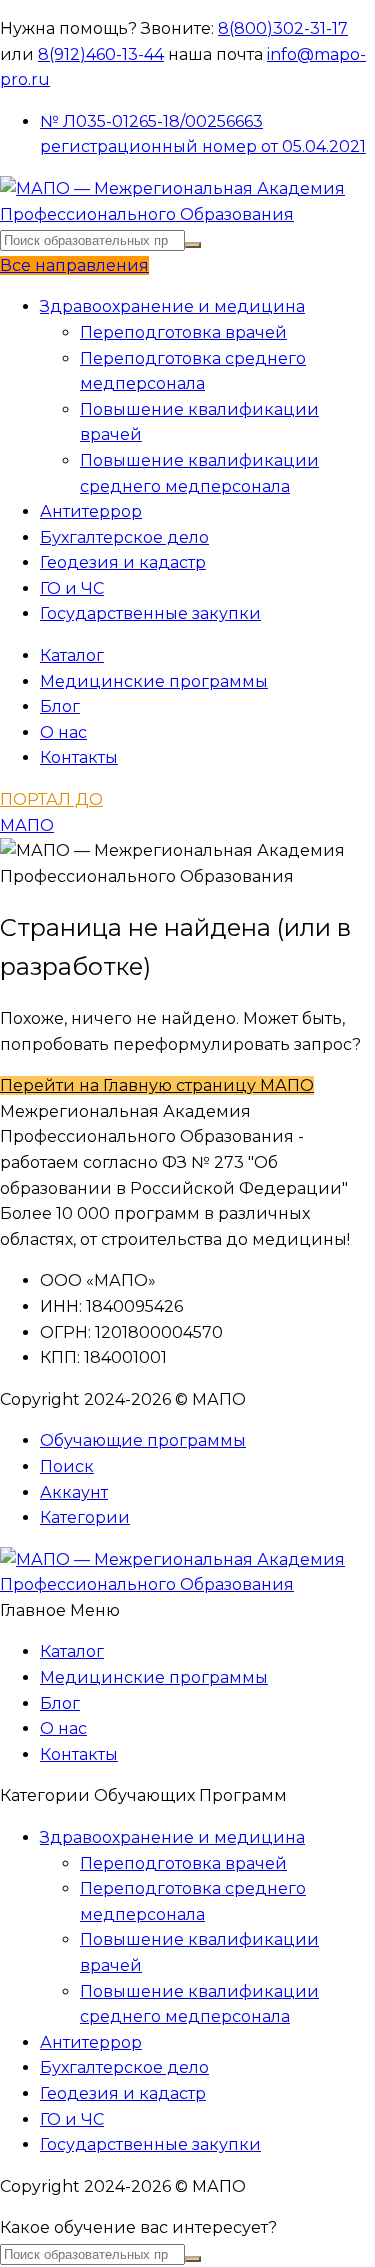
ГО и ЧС (72, 588)
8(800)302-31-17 (283, 28)
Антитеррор (91, 511)
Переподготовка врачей (183, 332)
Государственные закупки (150, 613)
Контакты (79, 757)
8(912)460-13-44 (101, 54)
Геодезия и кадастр (123, 562)
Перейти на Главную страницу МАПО (157, 1085)
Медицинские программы (154, 681)
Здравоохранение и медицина (172, 306)
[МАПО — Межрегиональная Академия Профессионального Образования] (187, 214)
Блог (60, 706)
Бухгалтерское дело (124, 537)
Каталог (72, 655)
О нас (63, 732)
